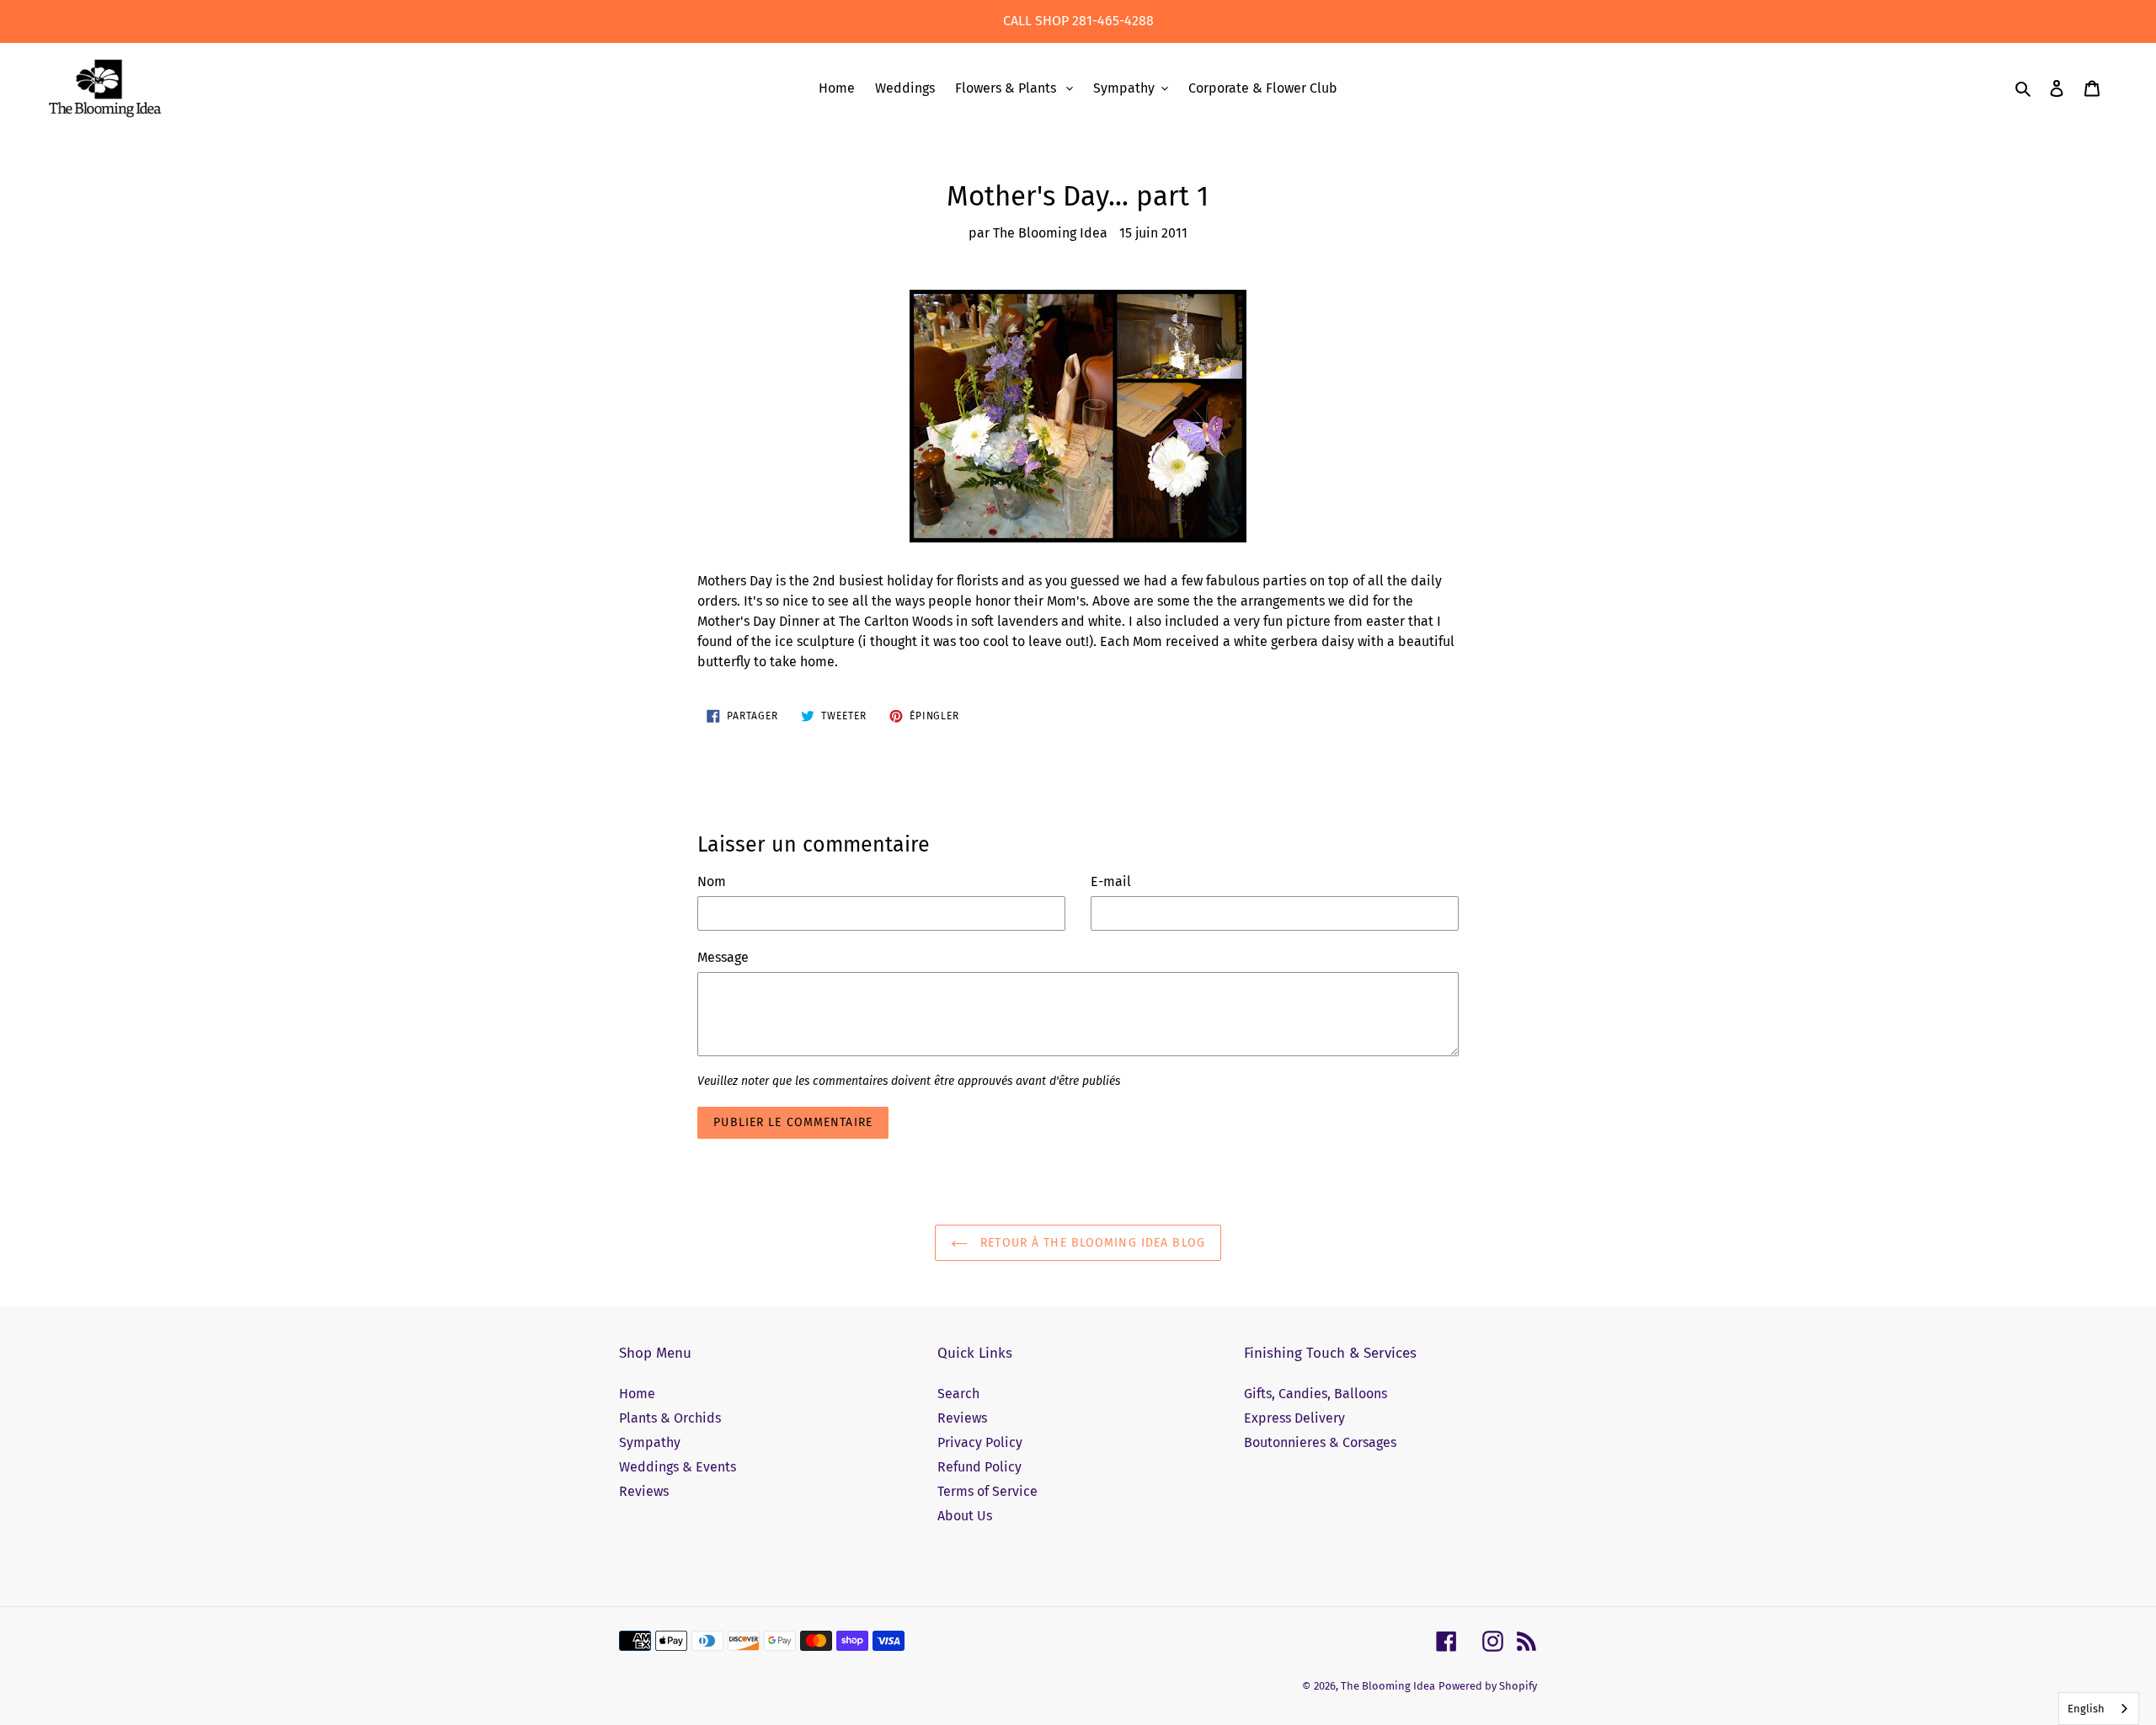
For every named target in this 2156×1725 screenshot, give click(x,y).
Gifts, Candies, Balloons (1315, 1394)
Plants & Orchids (670, 1418)
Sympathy (650, 1442)
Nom (712, 881)
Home (637, 1394)
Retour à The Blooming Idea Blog (1091, 1243)
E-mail (1111, 881)
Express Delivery (1294, 1418)
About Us (965, 1516)
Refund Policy (979, 1467)
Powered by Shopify (1488, 1686)
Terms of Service (987, 1491)
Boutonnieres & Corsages (1320, 1442)
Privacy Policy (980, 1442)
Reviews (644, 1491)
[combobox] (2099, 1709)
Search (958, 1394)
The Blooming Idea (1388, 1686)
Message (723, 957)
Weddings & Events (678, 1467)
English (2086, 1709)
